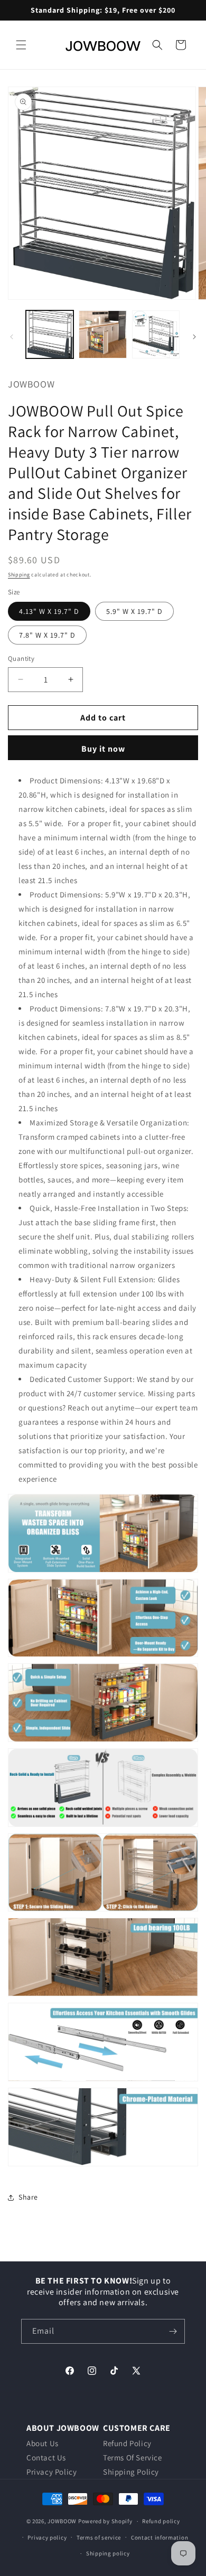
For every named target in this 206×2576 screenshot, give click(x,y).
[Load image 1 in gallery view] (50, 334)
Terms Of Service (133, 2457)
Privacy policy (47, 2537)
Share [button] (28, 2197)
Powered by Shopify (105, 2521)
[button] (21, 45)
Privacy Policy (51, 2472)
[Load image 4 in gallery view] (102, 334)
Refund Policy (127, 2443)
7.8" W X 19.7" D (47, 635)
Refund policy (161, 2521)
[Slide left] (12, 337)
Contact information (160, 2537)
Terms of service (99, 2537)
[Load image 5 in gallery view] (156, 334)
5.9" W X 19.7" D (134, 611)
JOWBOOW (62, 2521)
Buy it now (103, 749)
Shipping (19, 575)
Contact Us (46, 2457)
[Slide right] (194, 337)
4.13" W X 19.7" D (49, 611)
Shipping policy (108, 2553)
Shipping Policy (131, 2472)
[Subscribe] (173, 2331)
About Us (43, 2443)
